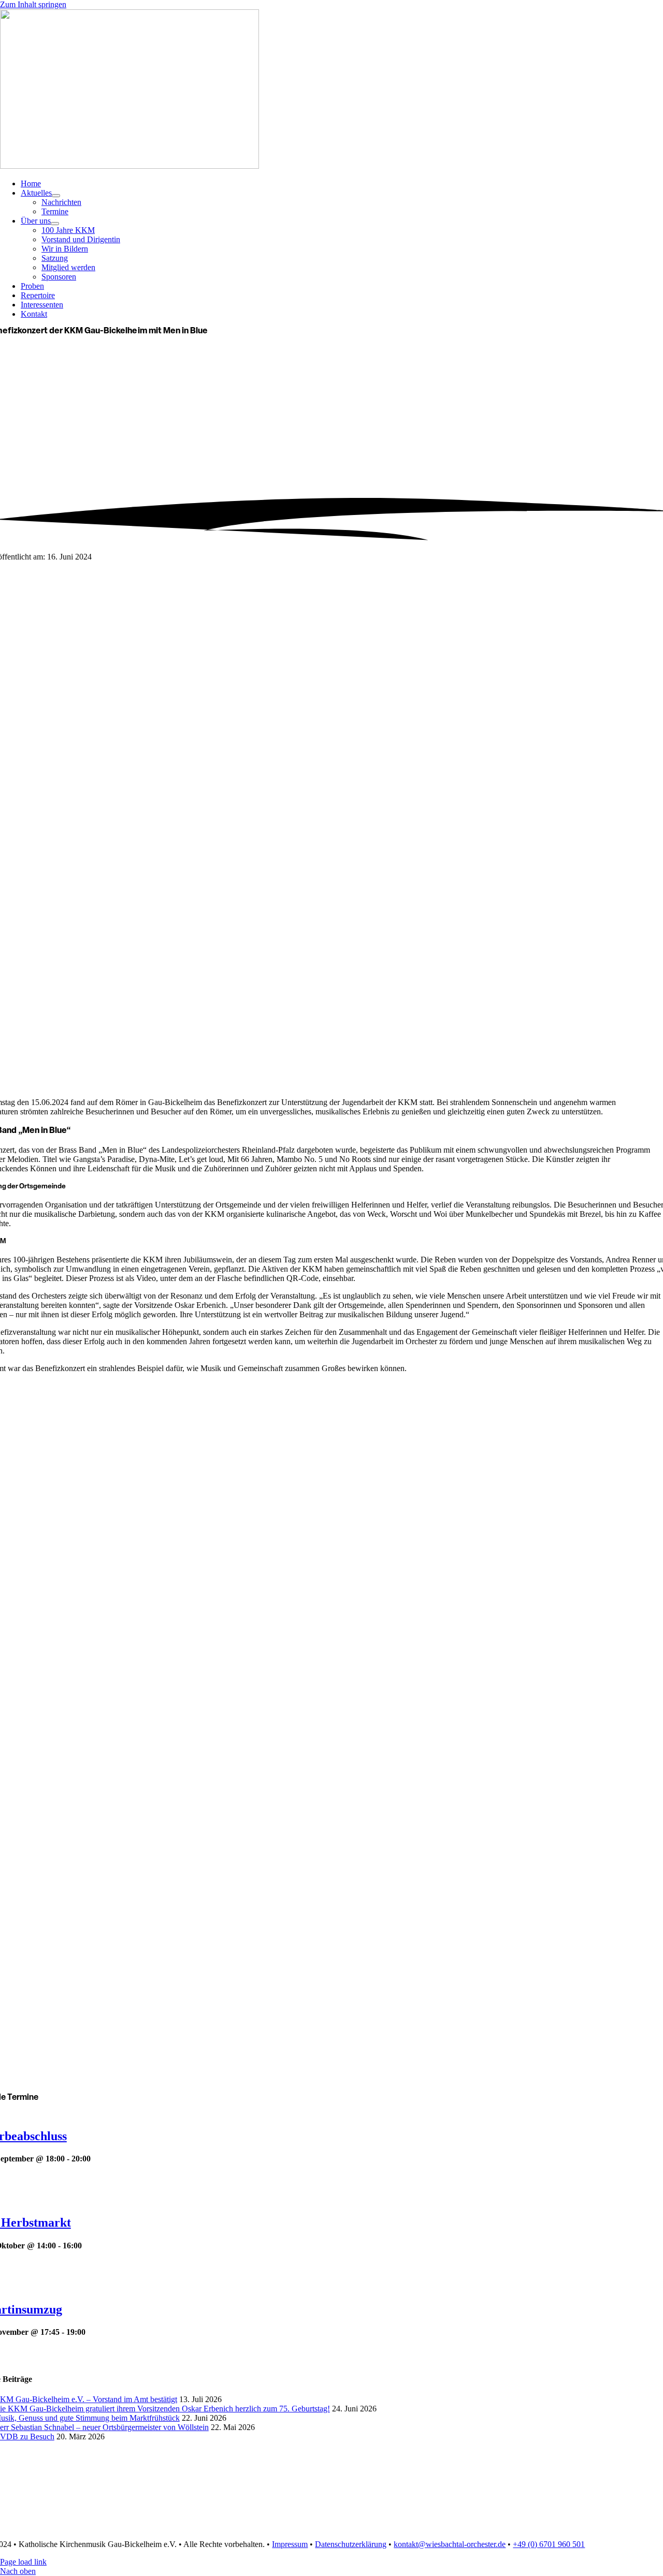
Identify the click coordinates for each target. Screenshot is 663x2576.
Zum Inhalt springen (33, 4)
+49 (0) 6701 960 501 (549, 2544)
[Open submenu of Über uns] (55, 224)
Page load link (23, 2562)
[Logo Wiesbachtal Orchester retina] (129, 166)
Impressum (290, 2544)
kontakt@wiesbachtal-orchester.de (450, 2544)
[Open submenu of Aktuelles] (56, 196)
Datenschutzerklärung (351, 2544)
